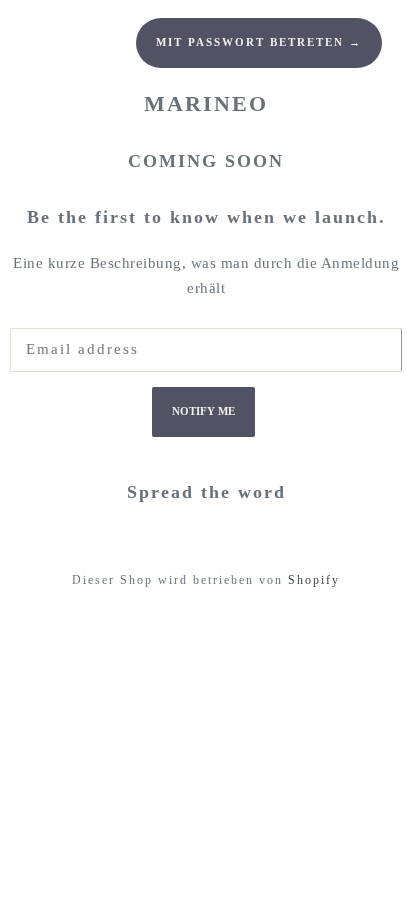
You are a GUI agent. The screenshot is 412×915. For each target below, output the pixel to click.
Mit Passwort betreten (259, 42)
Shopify (314, 580)
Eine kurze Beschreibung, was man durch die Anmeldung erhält (206, 276)
